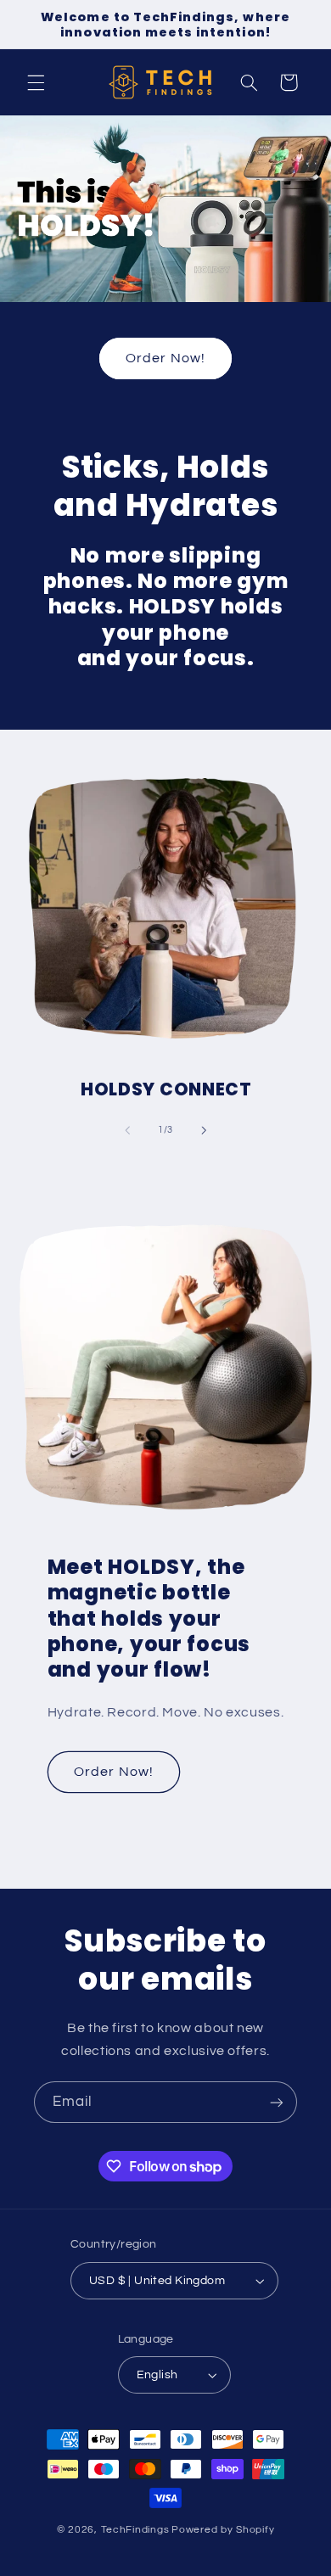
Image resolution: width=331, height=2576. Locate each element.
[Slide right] (204, 1130)
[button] (36, 82)
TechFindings (135, 2530)
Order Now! (165, 358)
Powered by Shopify (223, 2530)
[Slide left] (127, 1130)
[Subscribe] (277, 2102)
